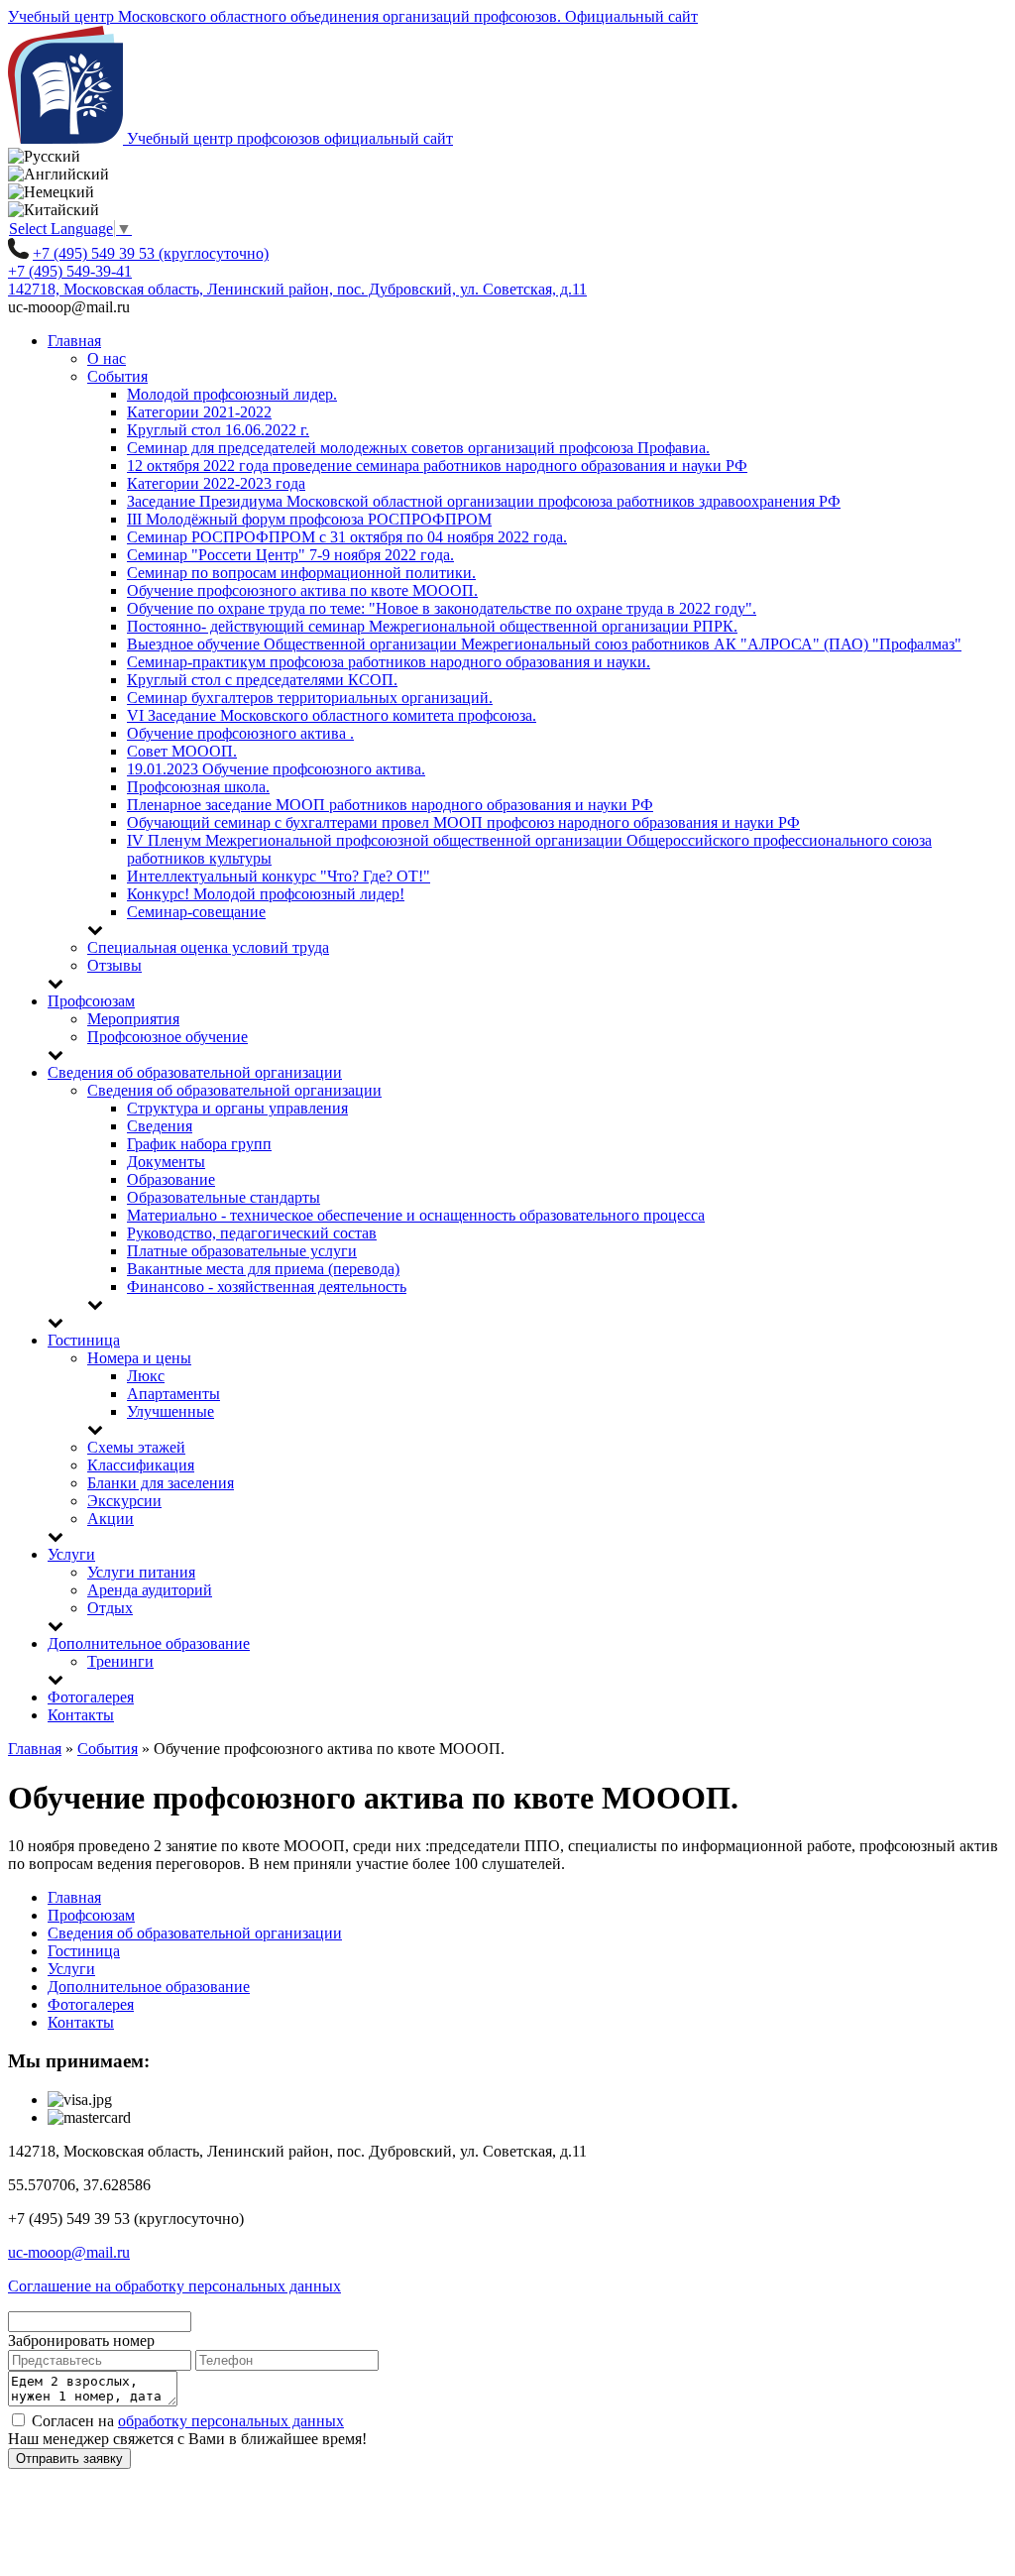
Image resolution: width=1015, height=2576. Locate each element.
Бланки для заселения (161, 1483)
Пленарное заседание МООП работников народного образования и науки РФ (390, 805)
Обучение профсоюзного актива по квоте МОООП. (302, 590)
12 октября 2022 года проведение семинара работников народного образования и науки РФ (437, 466)
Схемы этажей (136, 1447)
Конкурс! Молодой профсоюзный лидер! (266, 894)
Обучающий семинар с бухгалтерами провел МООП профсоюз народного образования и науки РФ (463, 822)
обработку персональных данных (231, 2421)
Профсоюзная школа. (198, 787)
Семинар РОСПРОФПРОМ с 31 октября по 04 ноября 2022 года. (347, 537)
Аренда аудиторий (150, 1590)
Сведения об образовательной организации (195, 1072)
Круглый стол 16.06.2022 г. (218, 430)
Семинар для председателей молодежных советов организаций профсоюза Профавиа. (418, 448)
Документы (166, 1162)
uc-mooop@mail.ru (69, 2252)
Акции (111, 1519)
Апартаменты (173, 1394)
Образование (171, 1179)
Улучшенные (170, 1411)
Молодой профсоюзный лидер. (232, 394)
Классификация (141, 1465)
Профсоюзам (91, 1001)
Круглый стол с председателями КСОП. (262, 680)
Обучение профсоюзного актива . (240, 733)
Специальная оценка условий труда (208, 947)
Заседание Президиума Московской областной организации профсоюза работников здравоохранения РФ (484, 501)
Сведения (160, 1126)
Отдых (110, 1608)
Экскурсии (124, 1501)
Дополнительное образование (149, 1643)
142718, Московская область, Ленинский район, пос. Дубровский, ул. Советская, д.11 (297, 289)
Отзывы (114, 965)
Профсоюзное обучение (168, 1037)
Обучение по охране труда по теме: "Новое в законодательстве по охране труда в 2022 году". (442, 608)
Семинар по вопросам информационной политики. (301, 573)
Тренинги (120, 1661)
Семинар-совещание (196, 912)
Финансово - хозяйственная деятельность (267, 1287)
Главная (74, 341)
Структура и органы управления (237, 1108)
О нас (107, 358)
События (117, 376)
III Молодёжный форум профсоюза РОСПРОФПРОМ (309, 519)
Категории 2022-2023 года (216, 483)
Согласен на (186, 2421)
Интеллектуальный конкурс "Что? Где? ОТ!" (279, 876)
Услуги (71, 1554)
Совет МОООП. (182, 751)
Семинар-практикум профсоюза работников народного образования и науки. (389, 662)
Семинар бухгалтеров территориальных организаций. (310, 698)
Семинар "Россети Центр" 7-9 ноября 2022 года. (290, 555)
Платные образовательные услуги (242, 1251)
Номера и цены (139, 1358)
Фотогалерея (91, 1697)
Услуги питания (141, 1572)
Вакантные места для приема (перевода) (263, 1269)
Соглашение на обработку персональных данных (174, 2286)
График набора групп (199, 1144)
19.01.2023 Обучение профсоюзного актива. (276, 769)
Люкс (146, 1376)
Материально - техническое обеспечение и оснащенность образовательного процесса (416, 1215)
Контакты (81, 1715)
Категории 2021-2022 (199, 412)
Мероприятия (133, 1019)
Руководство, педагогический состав (252, 1233)
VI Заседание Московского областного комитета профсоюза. (332, 715)
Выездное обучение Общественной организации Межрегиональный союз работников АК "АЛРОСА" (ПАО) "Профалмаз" (544, 644)
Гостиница (84, 1340)
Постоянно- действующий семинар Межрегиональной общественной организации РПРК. (432, 626)
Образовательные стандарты (224, 1197)
